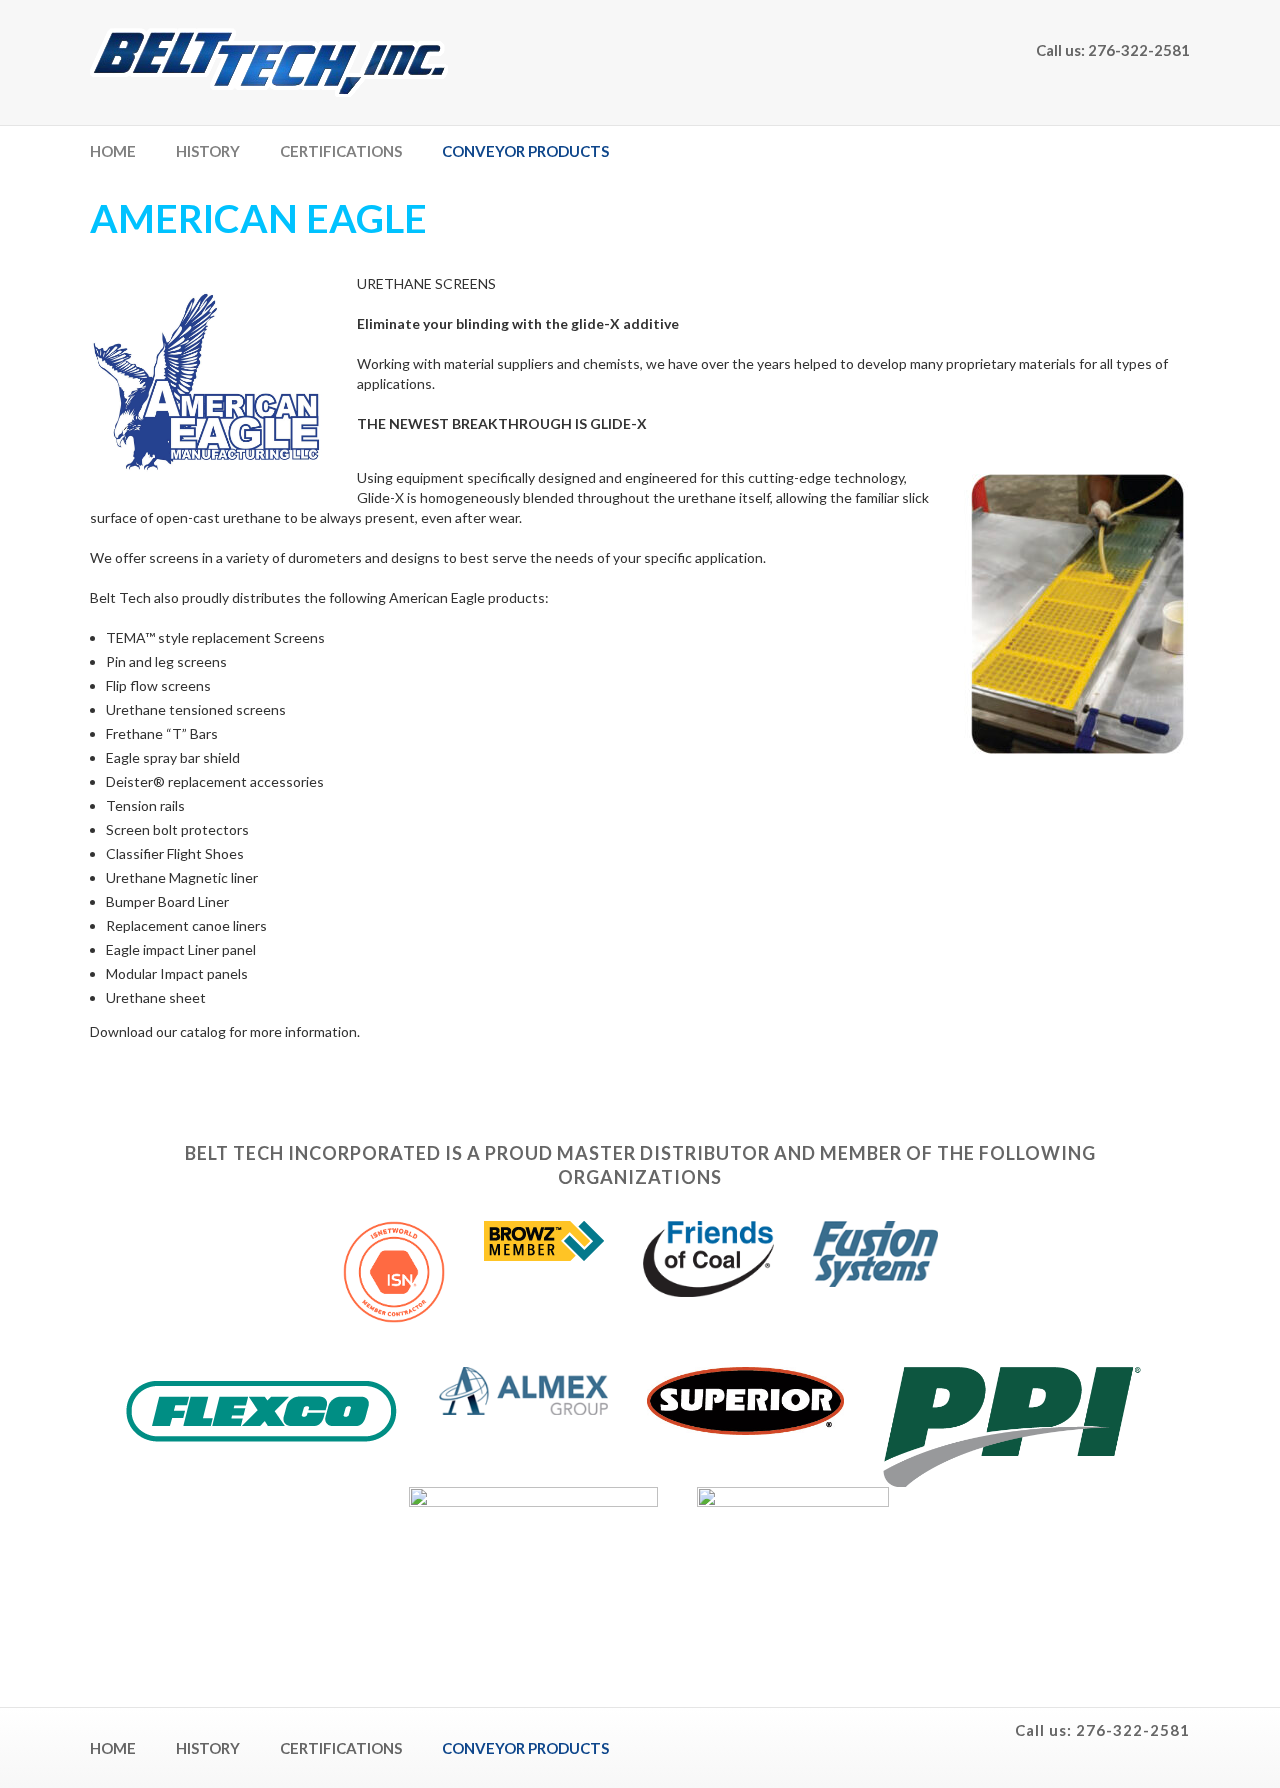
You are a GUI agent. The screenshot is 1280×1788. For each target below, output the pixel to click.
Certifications (341, 151)
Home (113, 151)
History (208, 151)
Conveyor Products (525, 151)
